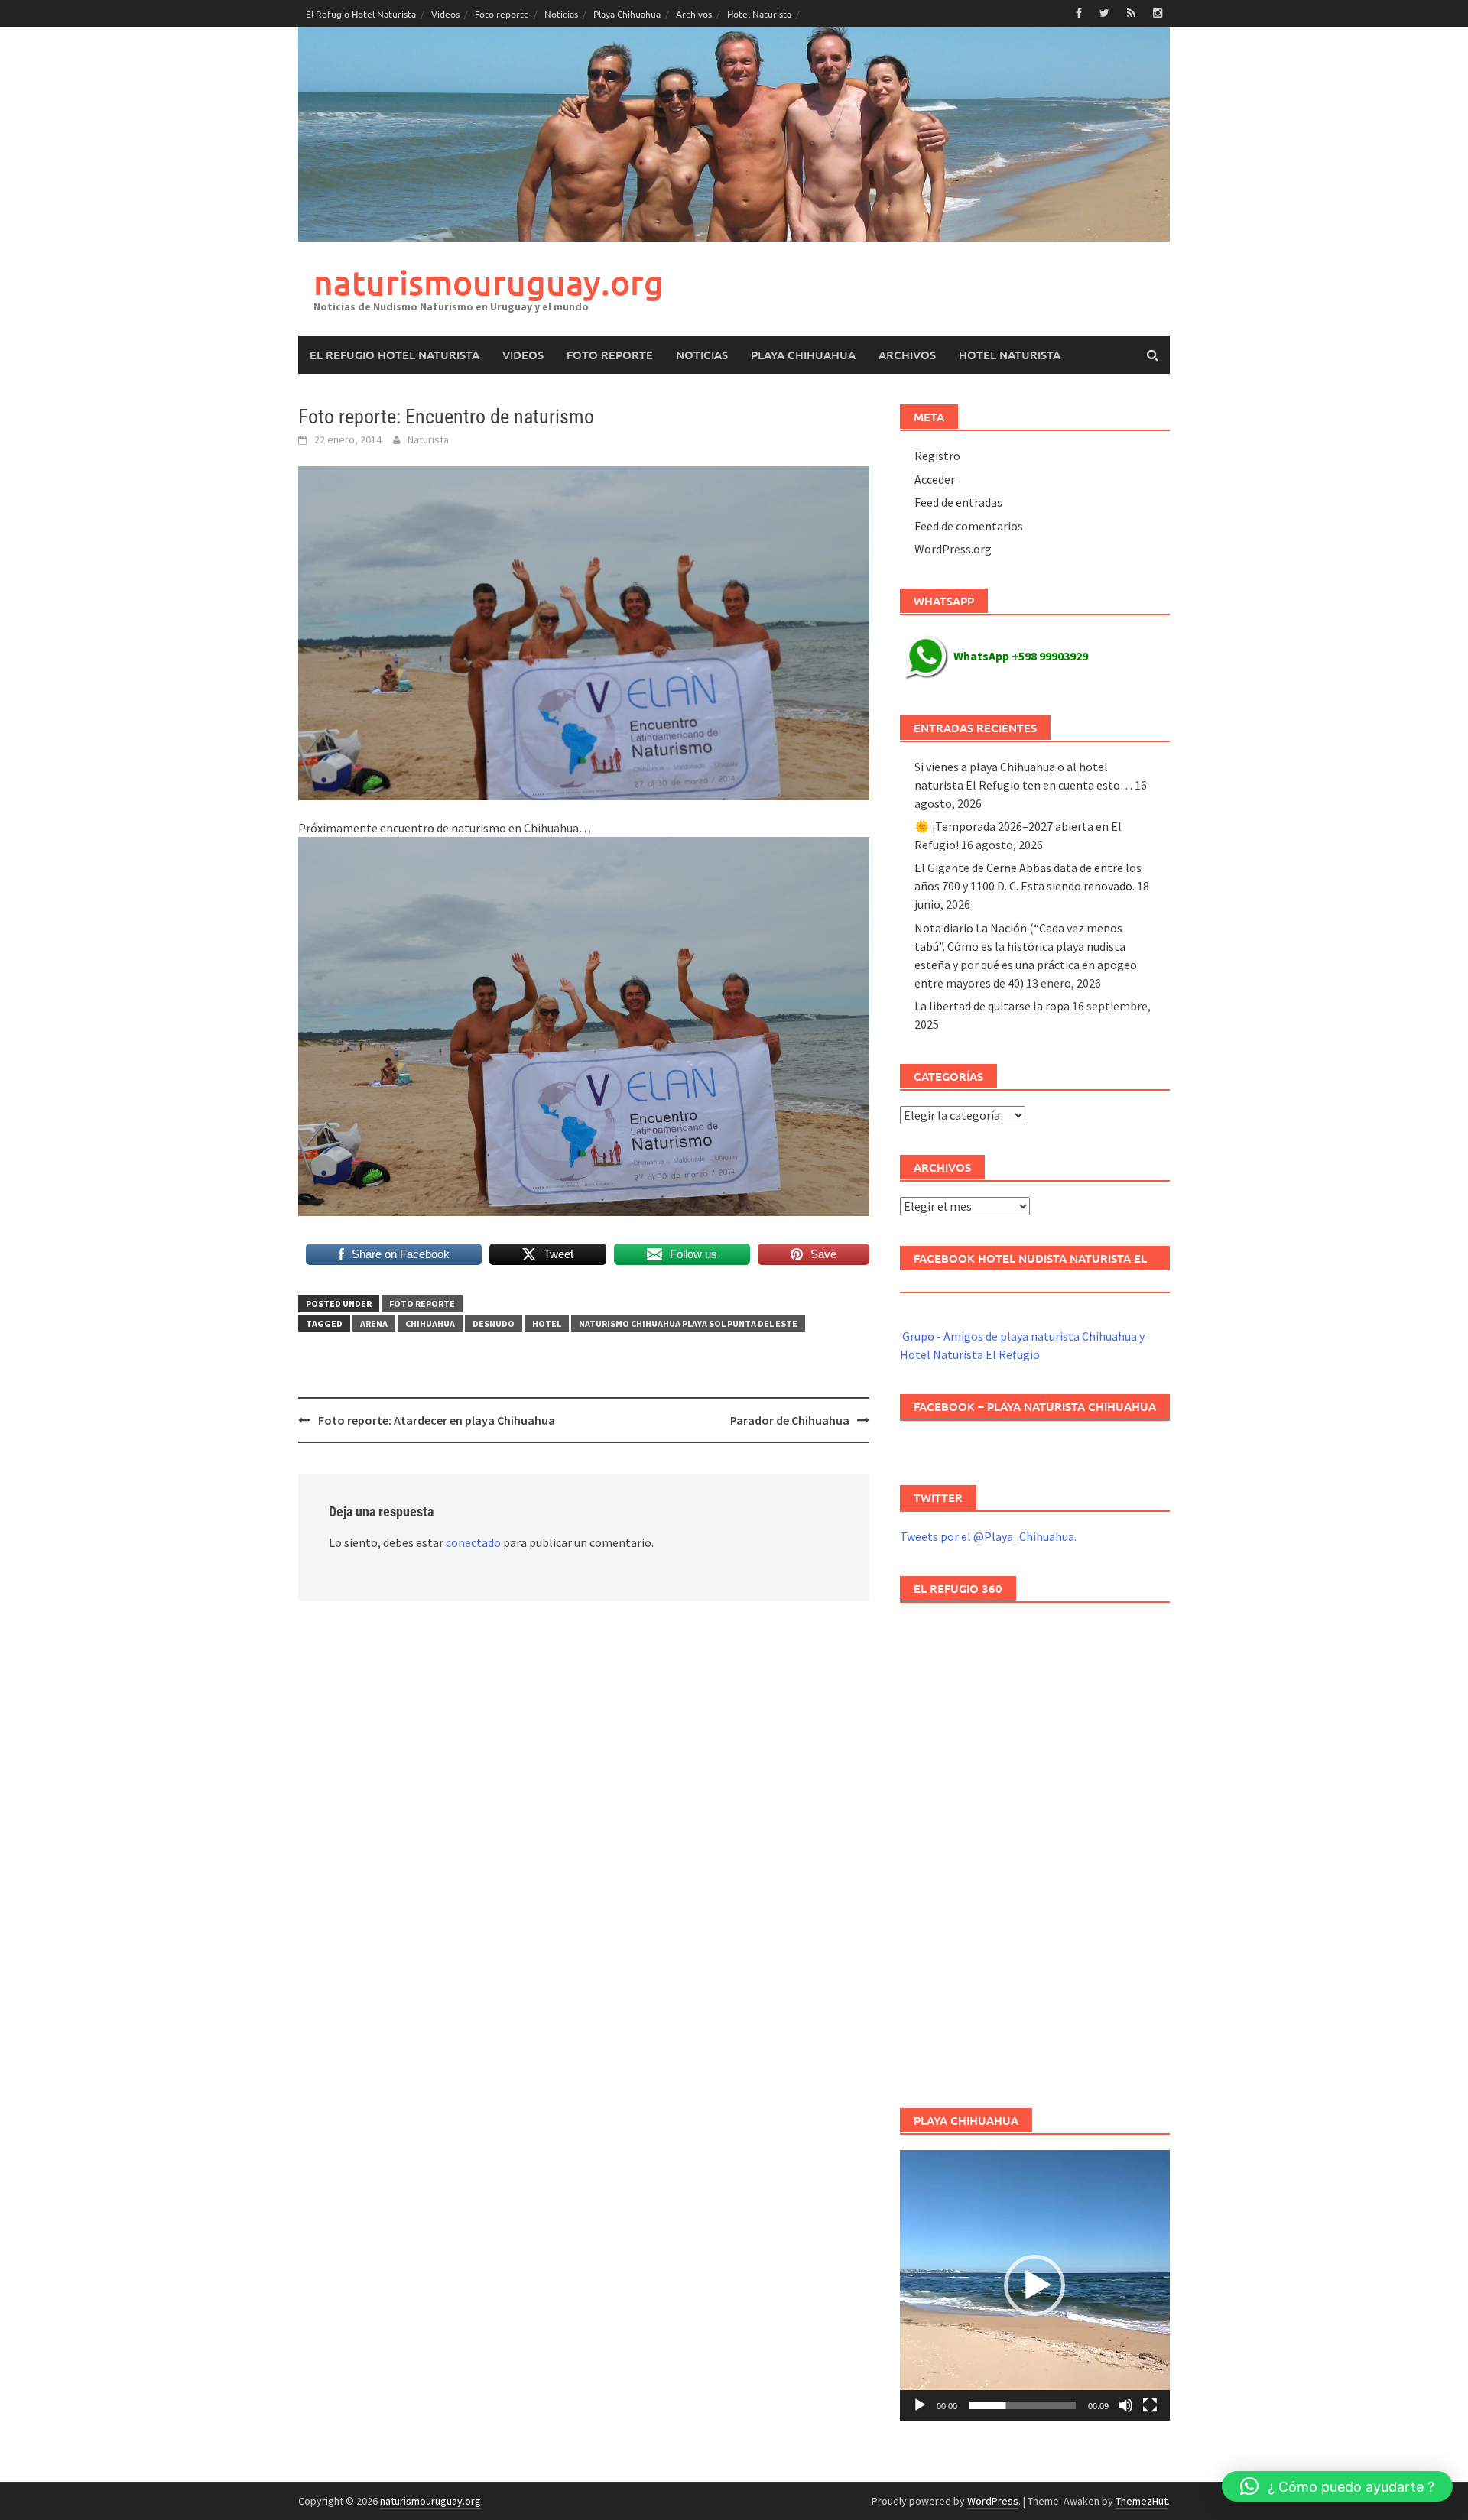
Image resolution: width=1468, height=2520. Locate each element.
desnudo (494, 1323)
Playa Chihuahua (627, 14)
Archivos (694, 14)
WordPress (993, 2501)
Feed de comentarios (969, 526)
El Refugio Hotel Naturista (361, 14)
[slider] (1023, 2405)
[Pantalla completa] (1150, 2405)
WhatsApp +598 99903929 (1021, 656)
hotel (547, 1323)
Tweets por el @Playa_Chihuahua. (988, 1536)
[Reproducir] (920, 2405)
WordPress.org (953, 549)
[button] (1034, 2285)
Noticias (561, 14)
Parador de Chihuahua (790, 1420)
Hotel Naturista (759, 14)
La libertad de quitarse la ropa (992, 1006)
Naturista (428, 439)
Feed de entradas (958, 502)
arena (374, 1323)
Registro (937, 456)
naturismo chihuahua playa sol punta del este (688, 1323)
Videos (445, 14)
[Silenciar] (1125, 2405)
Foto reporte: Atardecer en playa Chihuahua (437, 1420)
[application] (1035, 2285)
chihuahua (430, 1323)
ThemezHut (1142, 2501)
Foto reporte (502, 14)
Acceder (935, 479)
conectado (473, 1542)
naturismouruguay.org (489, 282)
